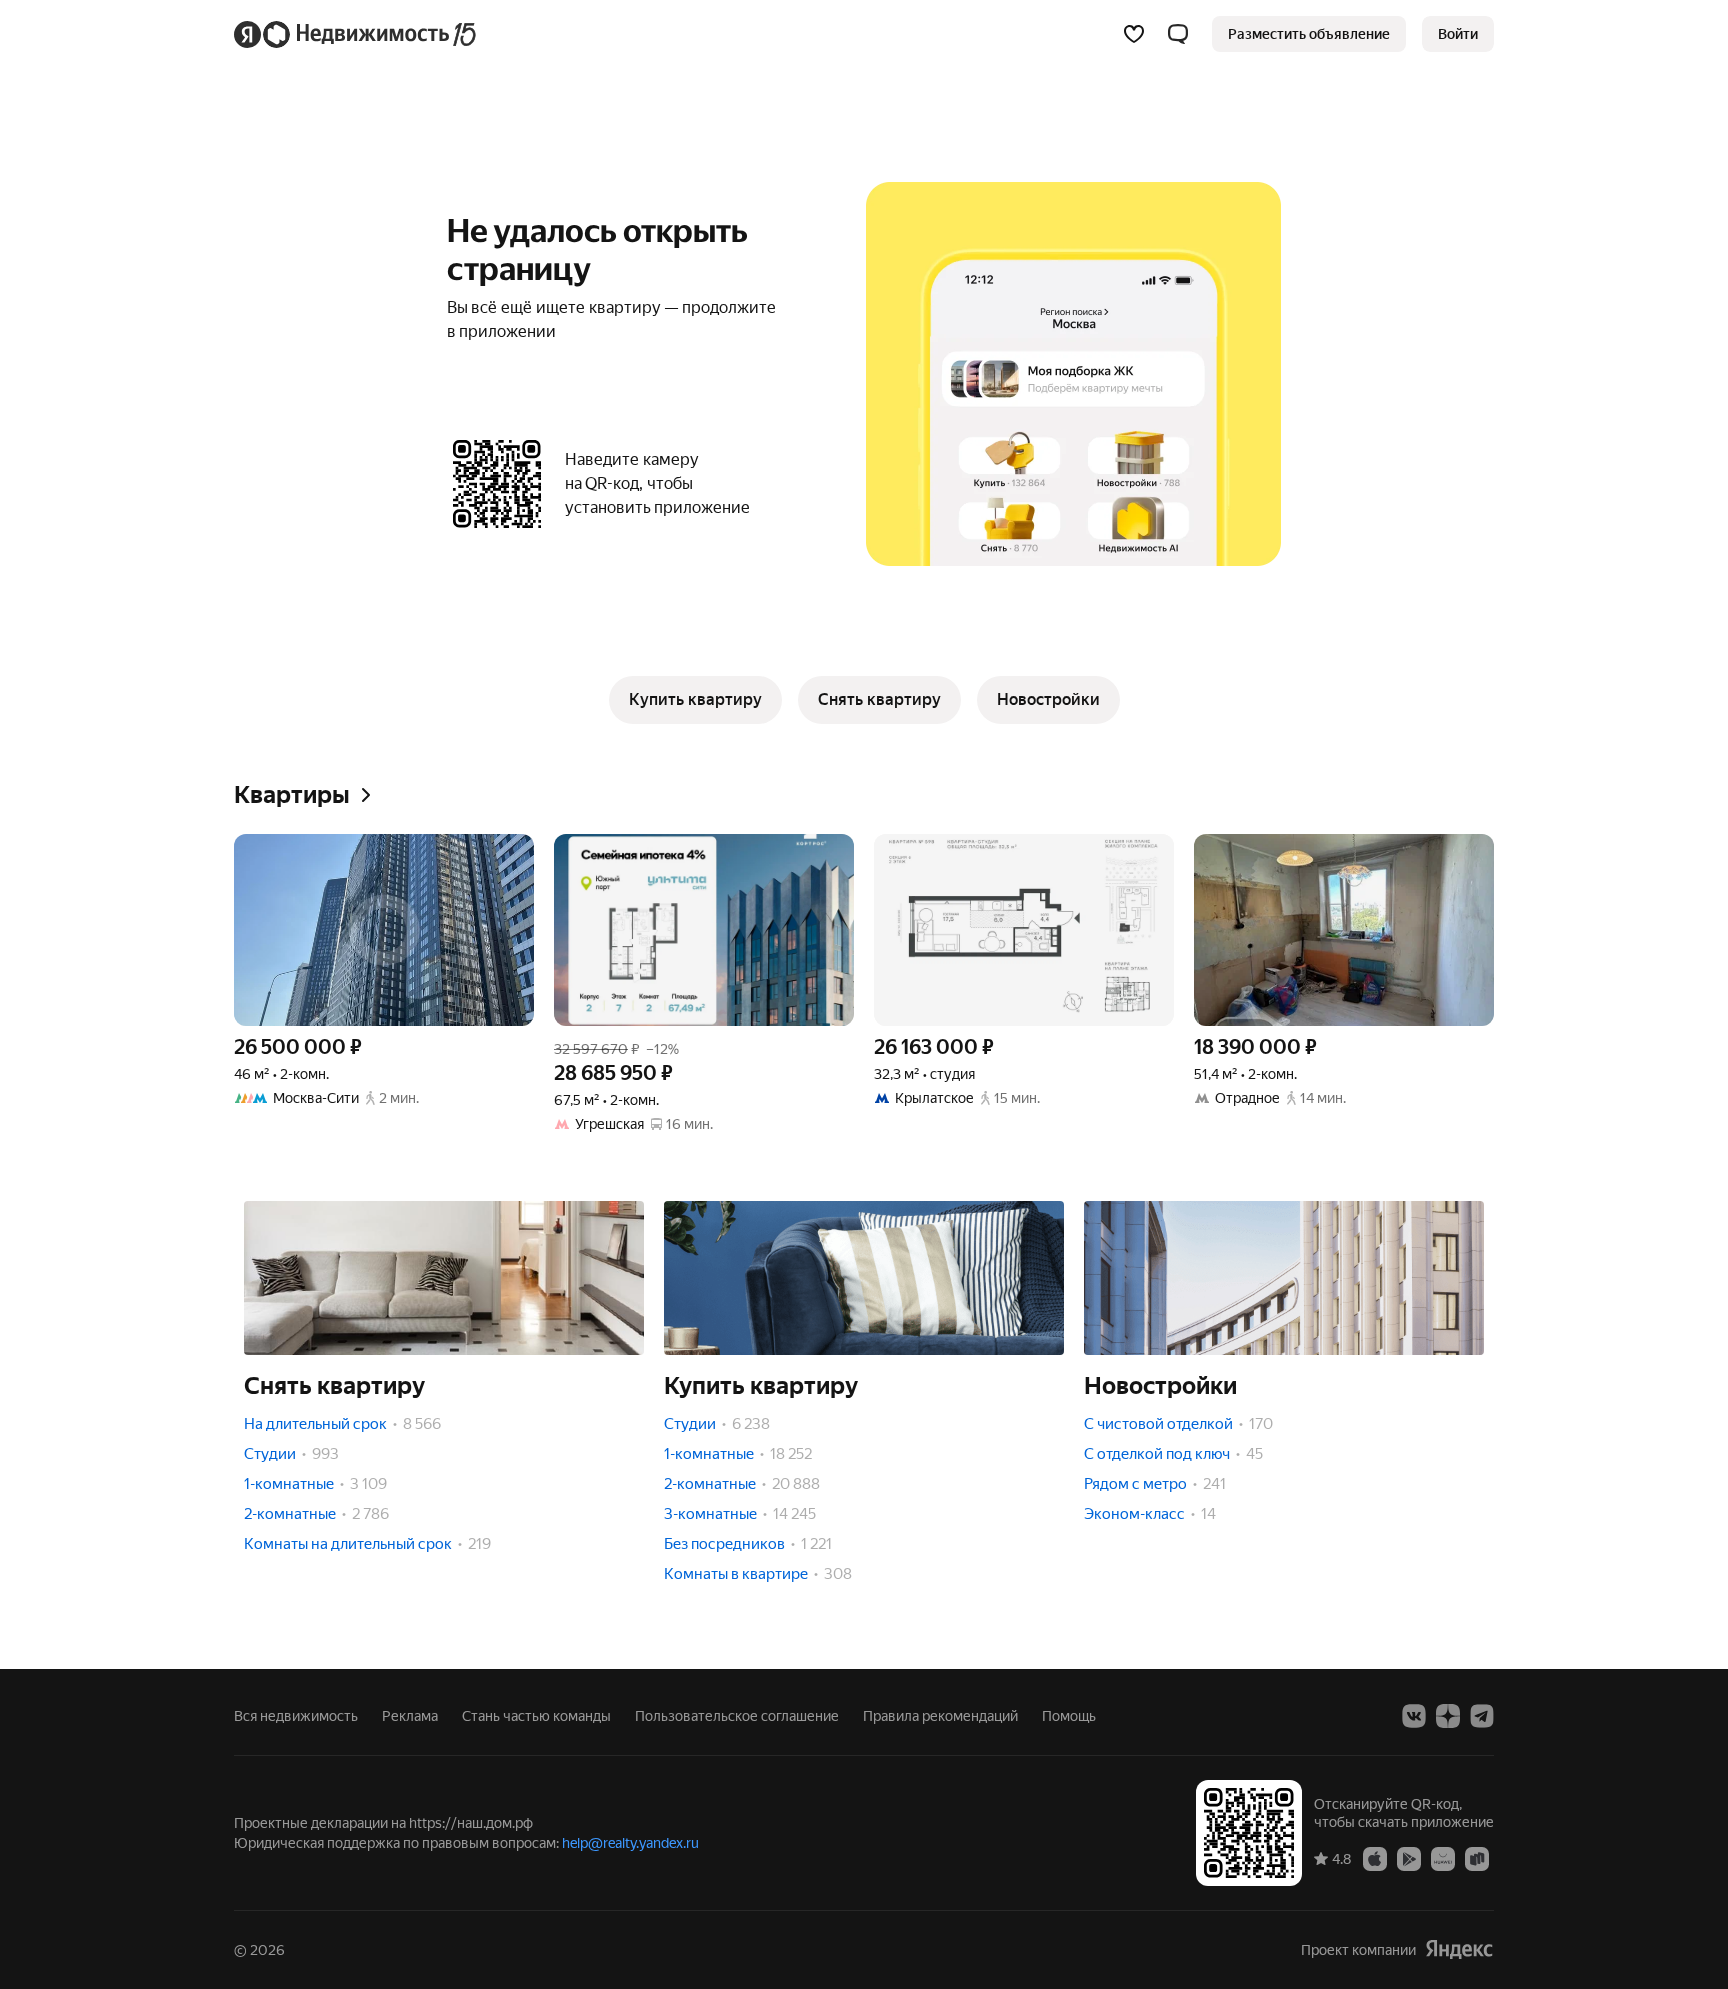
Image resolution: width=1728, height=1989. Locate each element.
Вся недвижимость (296, 1716)
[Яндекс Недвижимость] (356, 34)
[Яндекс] (1459, 1949)
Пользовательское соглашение (737, 1716)
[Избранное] (1134, 34)
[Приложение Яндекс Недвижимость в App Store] (1375, 1858)
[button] (1178, 34)
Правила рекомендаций (940, 1716)
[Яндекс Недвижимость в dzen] (1448, 1716)
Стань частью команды (536, 1716)
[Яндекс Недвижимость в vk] (1414, 1716)
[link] (1458, 34)
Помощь (1069, 1716)
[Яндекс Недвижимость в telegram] (1482, 1716)
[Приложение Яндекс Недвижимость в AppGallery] (1443, 1858)
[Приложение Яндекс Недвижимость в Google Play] (1409, 1858)
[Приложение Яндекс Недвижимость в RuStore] (1477, 1858)
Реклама (410, 1716)
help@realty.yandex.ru (630, 1843)
